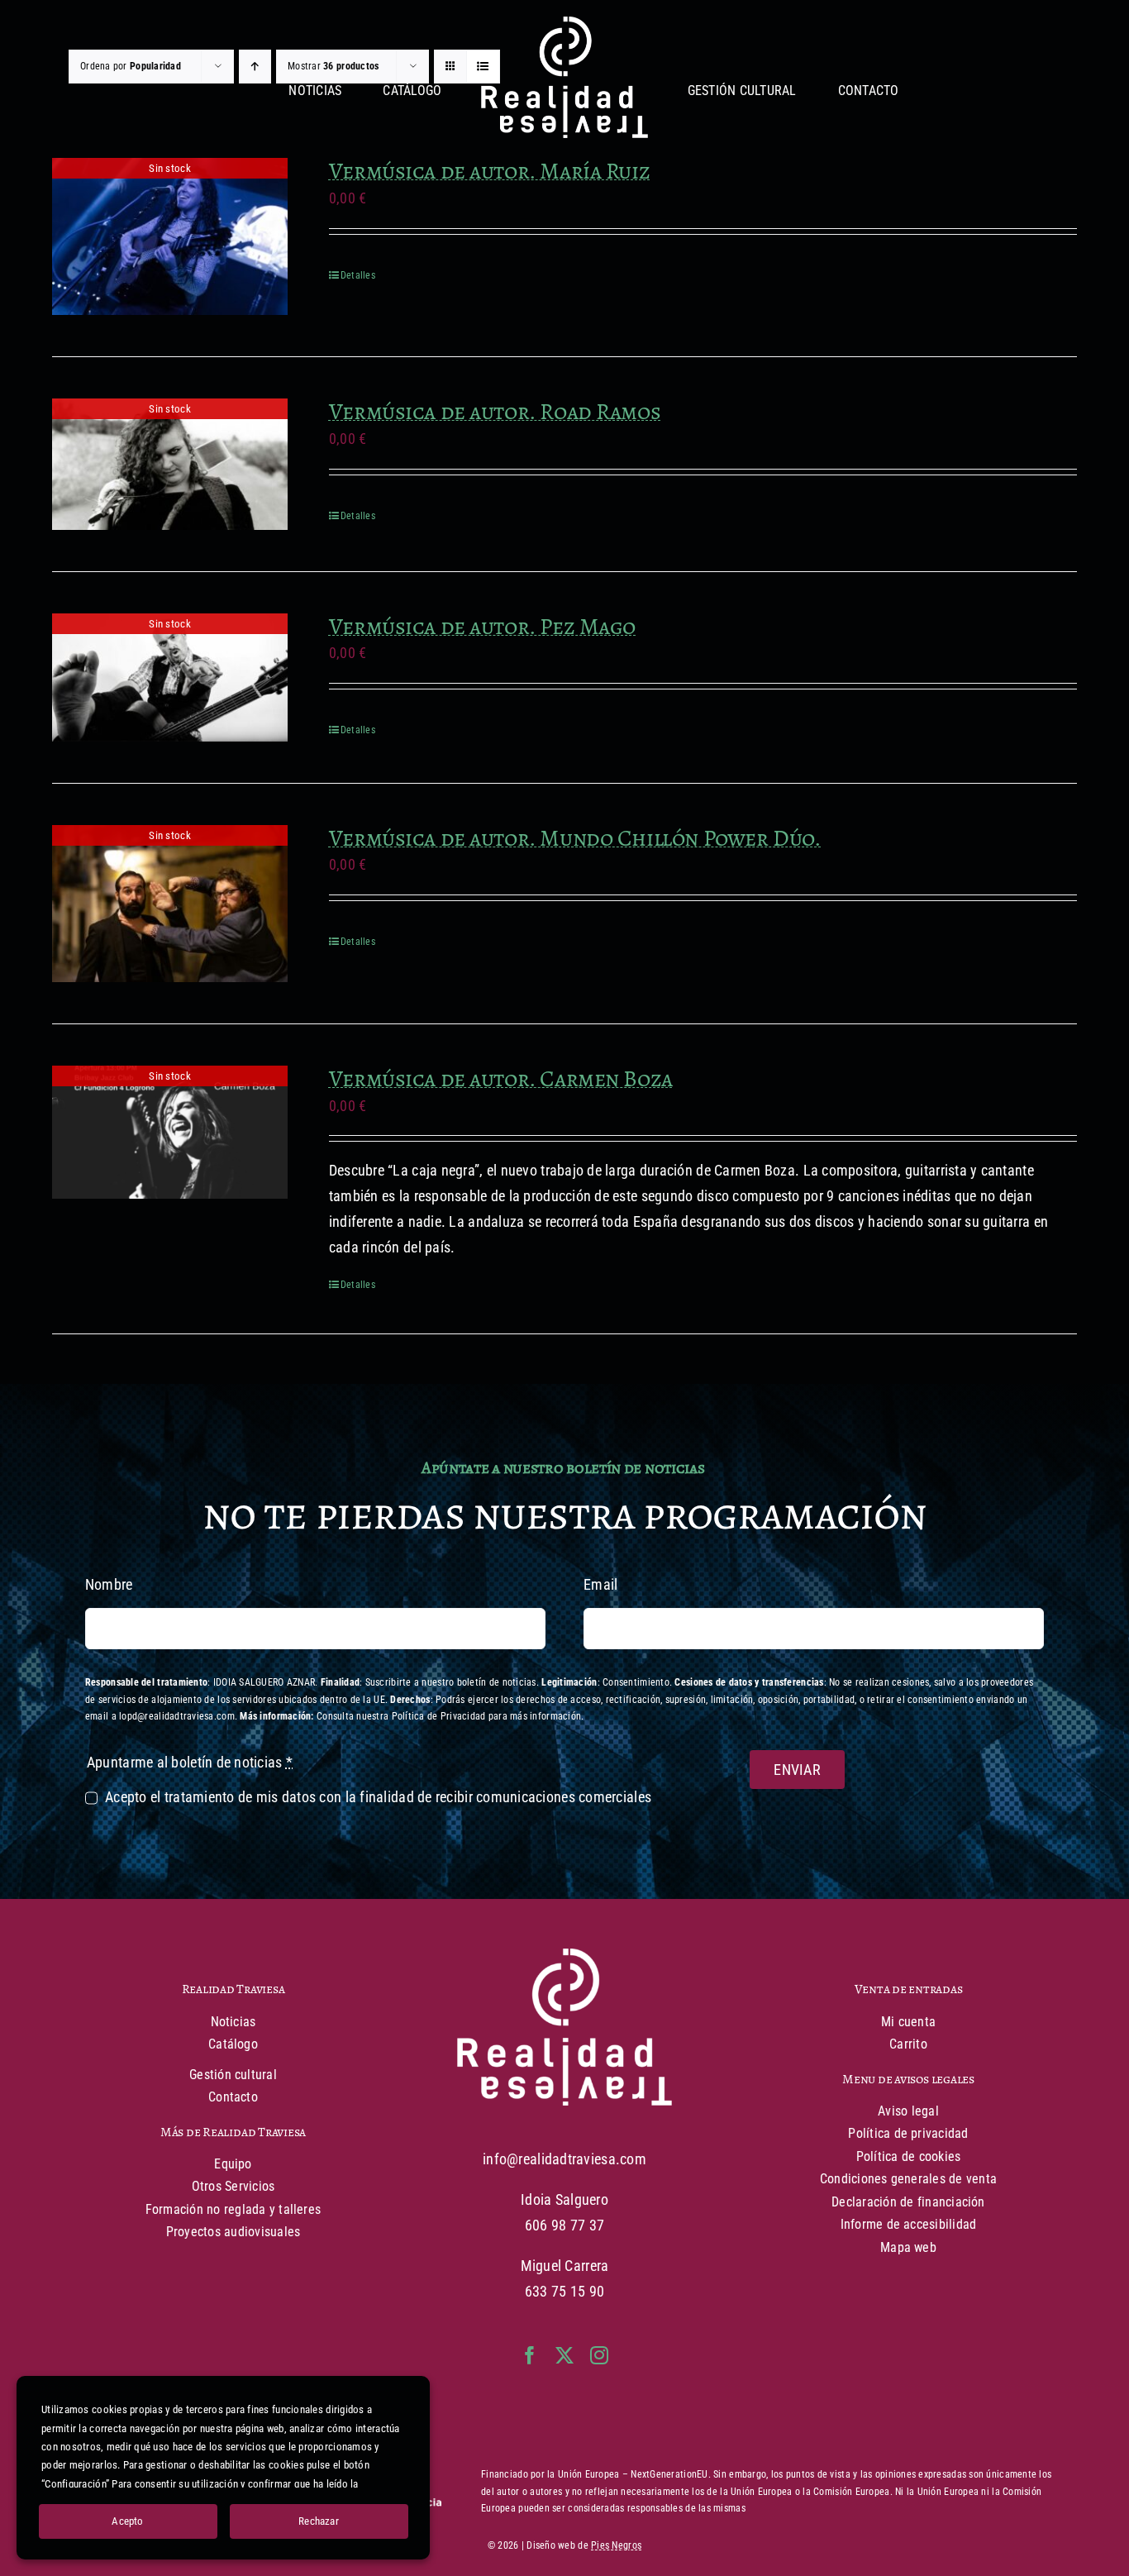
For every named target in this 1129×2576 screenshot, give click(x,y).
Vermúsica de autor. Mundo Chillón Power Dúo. (575, 838)
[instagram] (599, 2355)
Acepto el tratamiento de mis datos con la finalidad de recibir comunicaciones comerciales (378, 1797)
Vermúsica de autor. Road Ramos (495, 412)
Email (600, 1584)
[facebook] (530, 2355)
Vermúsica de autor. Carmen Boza (501, 1079)
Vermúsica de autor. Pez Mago (482, 627)
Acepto (127, 2521)
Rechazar (319, 2521)
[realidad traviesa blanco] (564, 24)
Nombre (109, 1584)
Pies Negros (616, 2545)
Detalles (358, 275)
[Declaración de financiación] (771, 2492)
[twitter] (564, 2355)
